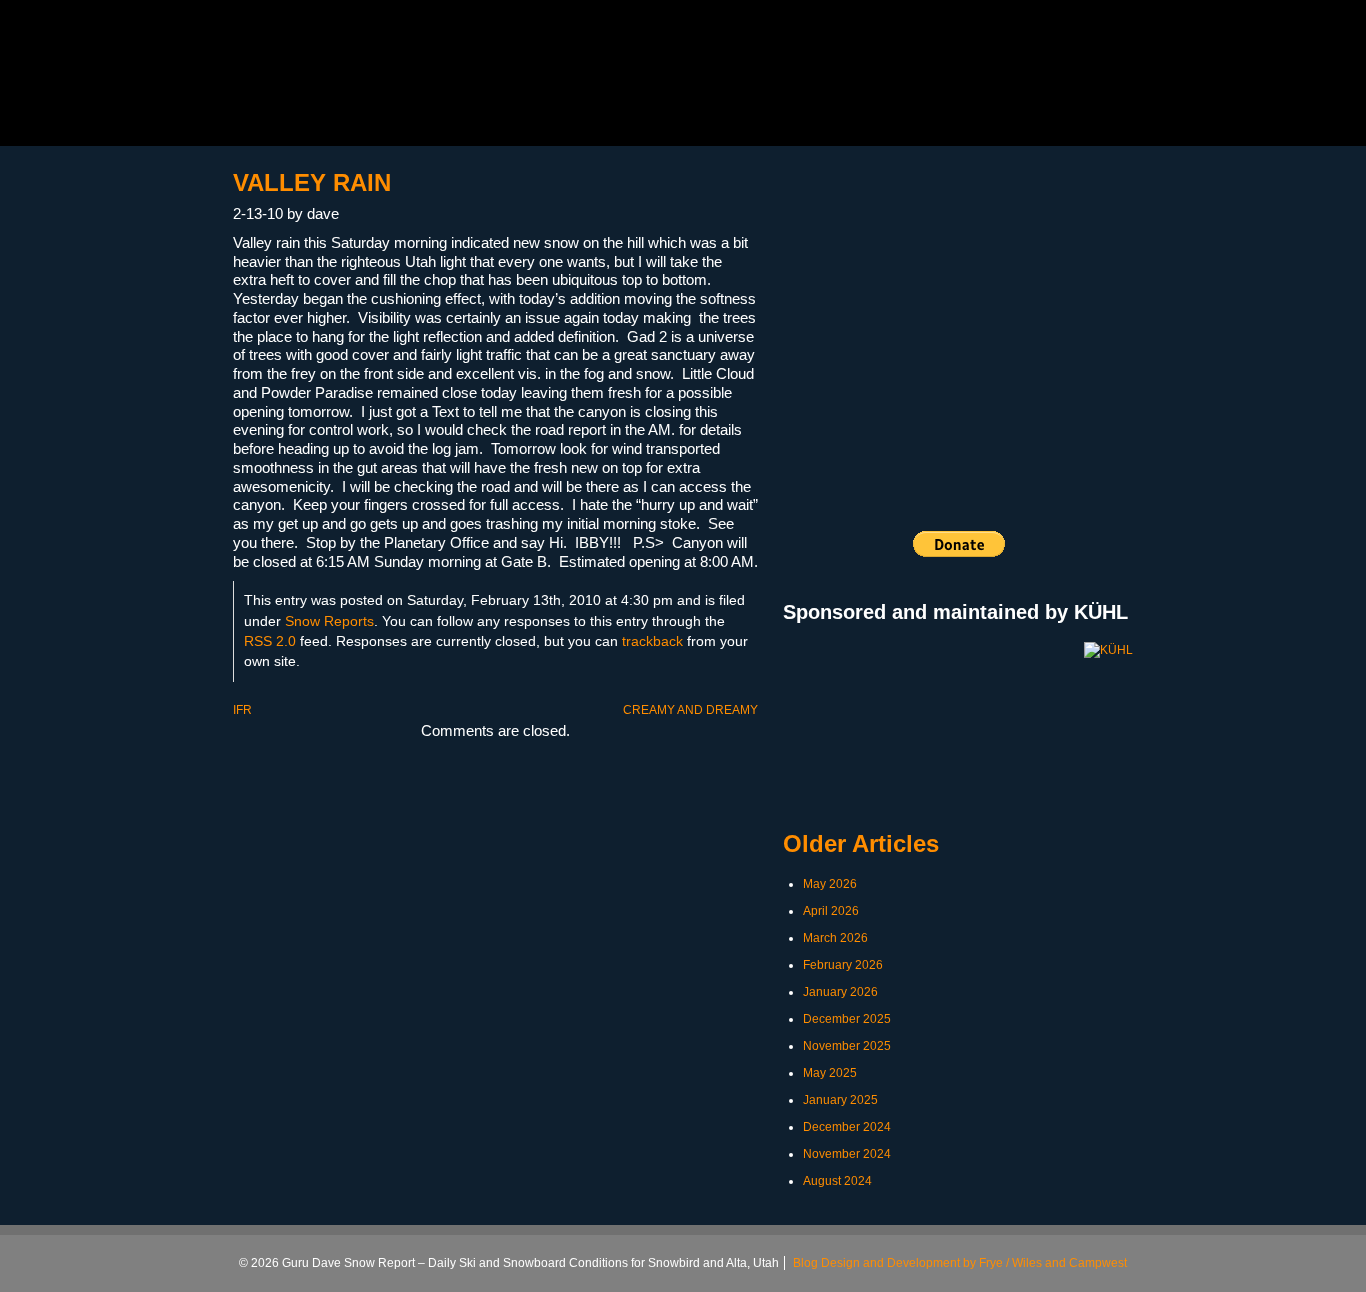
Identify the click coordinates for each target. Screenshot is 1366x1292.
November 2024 (847, 1154)
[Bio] (884, 313)
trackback (652, 641)
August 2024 (837, 1181)
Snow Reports (329, 621)
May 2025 (830, 1073)
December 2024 (847, 1127)
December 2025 (847, 1019)
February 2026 (843, 965)
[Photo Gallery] (958, 313)
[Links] (810, 313)
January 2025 (840, 1100)
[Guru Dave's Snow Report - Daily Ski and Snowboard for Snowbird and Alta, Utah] (389, 78)
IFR (242, 710)
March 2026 (835, 938)
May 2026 (830, 884)
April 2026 (831, 911)
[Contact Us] (1106, 313)
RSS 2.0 (270, 641)
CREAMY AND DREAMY (690, 710)
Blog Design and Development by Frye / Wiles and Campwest (960, 1263)
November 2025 (847, 1046)
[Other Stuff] (1032, 313)
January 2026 (840, 992)
